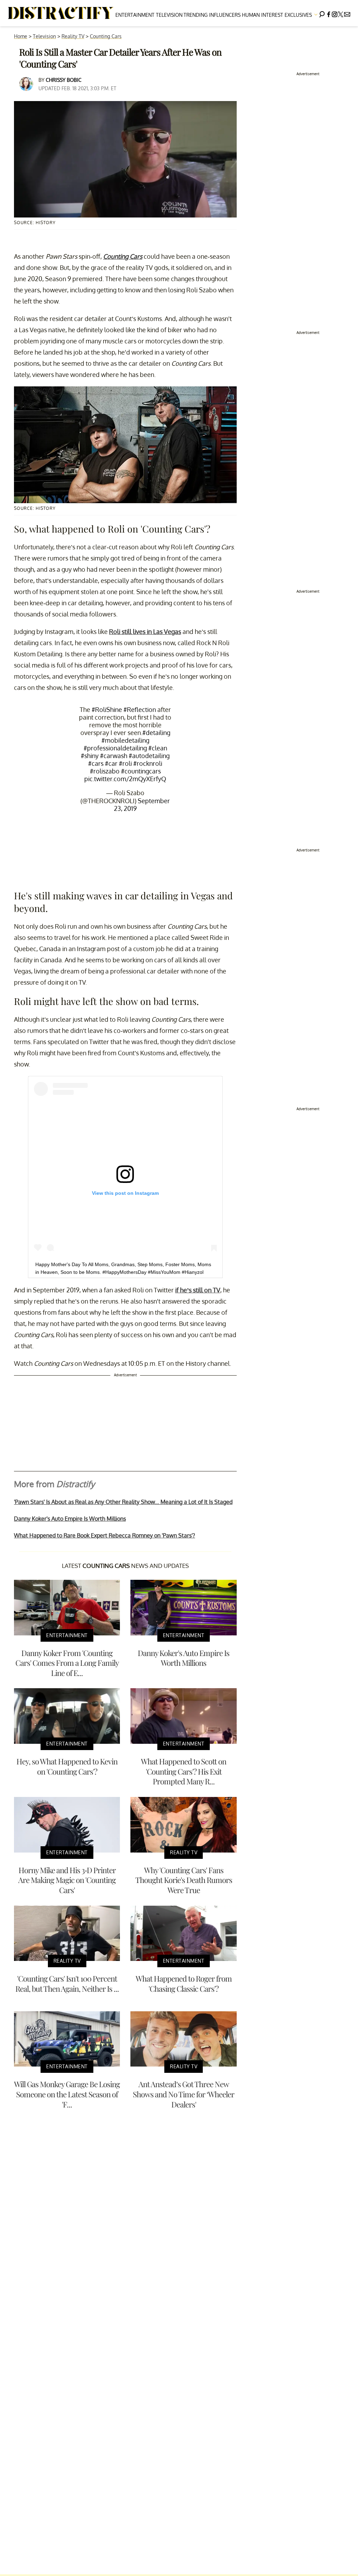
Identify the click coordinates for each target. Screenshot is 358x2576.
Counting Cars (106, 36)
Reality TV (73, 36)
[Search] (322, 13)
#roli (125, 763)
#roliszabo (105, 771)
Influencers (225, 15)
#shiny (90, 756)
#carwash (114, 756)
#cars (96, 763)
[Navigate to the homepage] (61, 13)
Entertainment (135, 15)
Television (169, 15)
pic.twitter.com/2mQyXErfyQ (125, 779)
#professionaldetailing (115, 748)
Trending (196, 15)
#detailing (156, 733)
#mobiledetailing (125, 740)
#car (111, 763)
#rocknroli (148, 763)
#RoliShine (107, 709)
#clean (158, 748)
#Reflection (140, 709)
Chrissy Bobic (64, 80)
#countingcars (141, 771)
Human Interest (263, 15)
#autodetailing (149, 756)
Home (21, 36)
